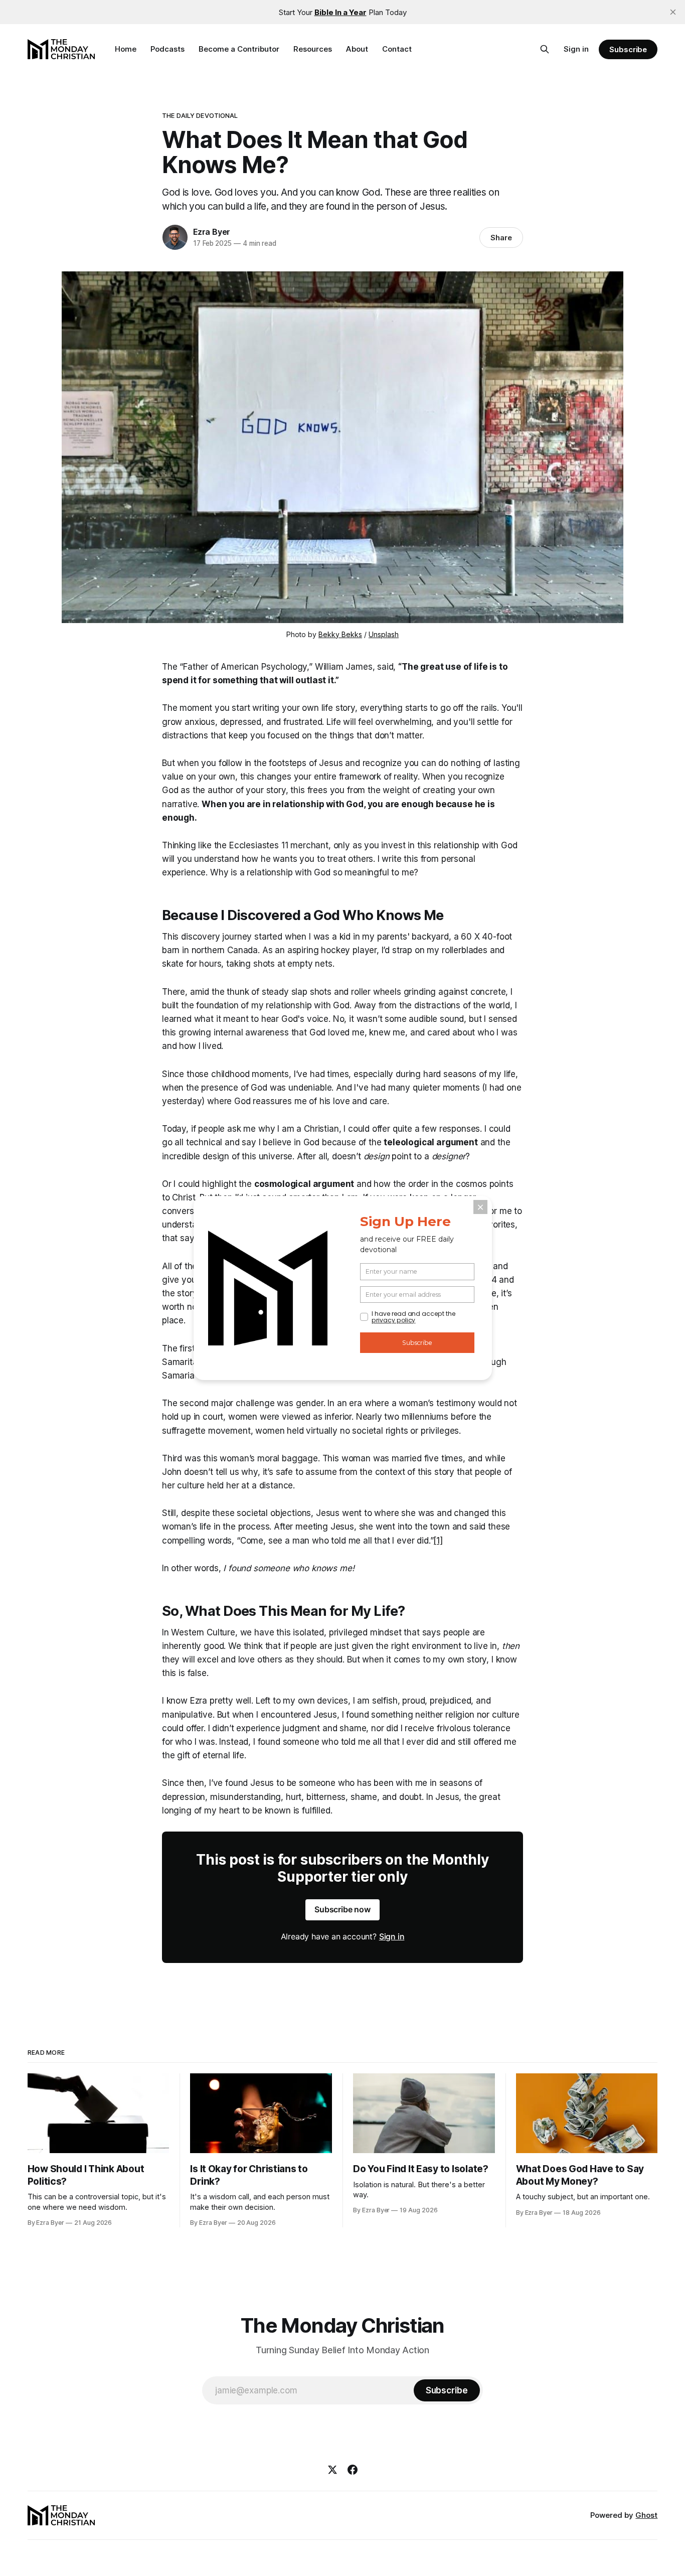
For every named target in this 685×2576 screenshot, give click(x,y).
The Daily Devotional (200, 115)
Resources (313, 49)
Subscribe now (342, 1909)
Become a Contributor (239, 49)
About (357, 49)
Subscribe (628, 49)
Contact (397, 49)
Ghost (646, 2515)
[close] (673, 12)
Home (126, 49)
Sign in (576, 49)
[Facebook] (353, 2470)
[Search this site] (545, 49)
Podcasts (167, 49)
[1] (438, 1541)
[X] (332, 2470)
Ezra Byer (212, 232)
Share (501, 238)
